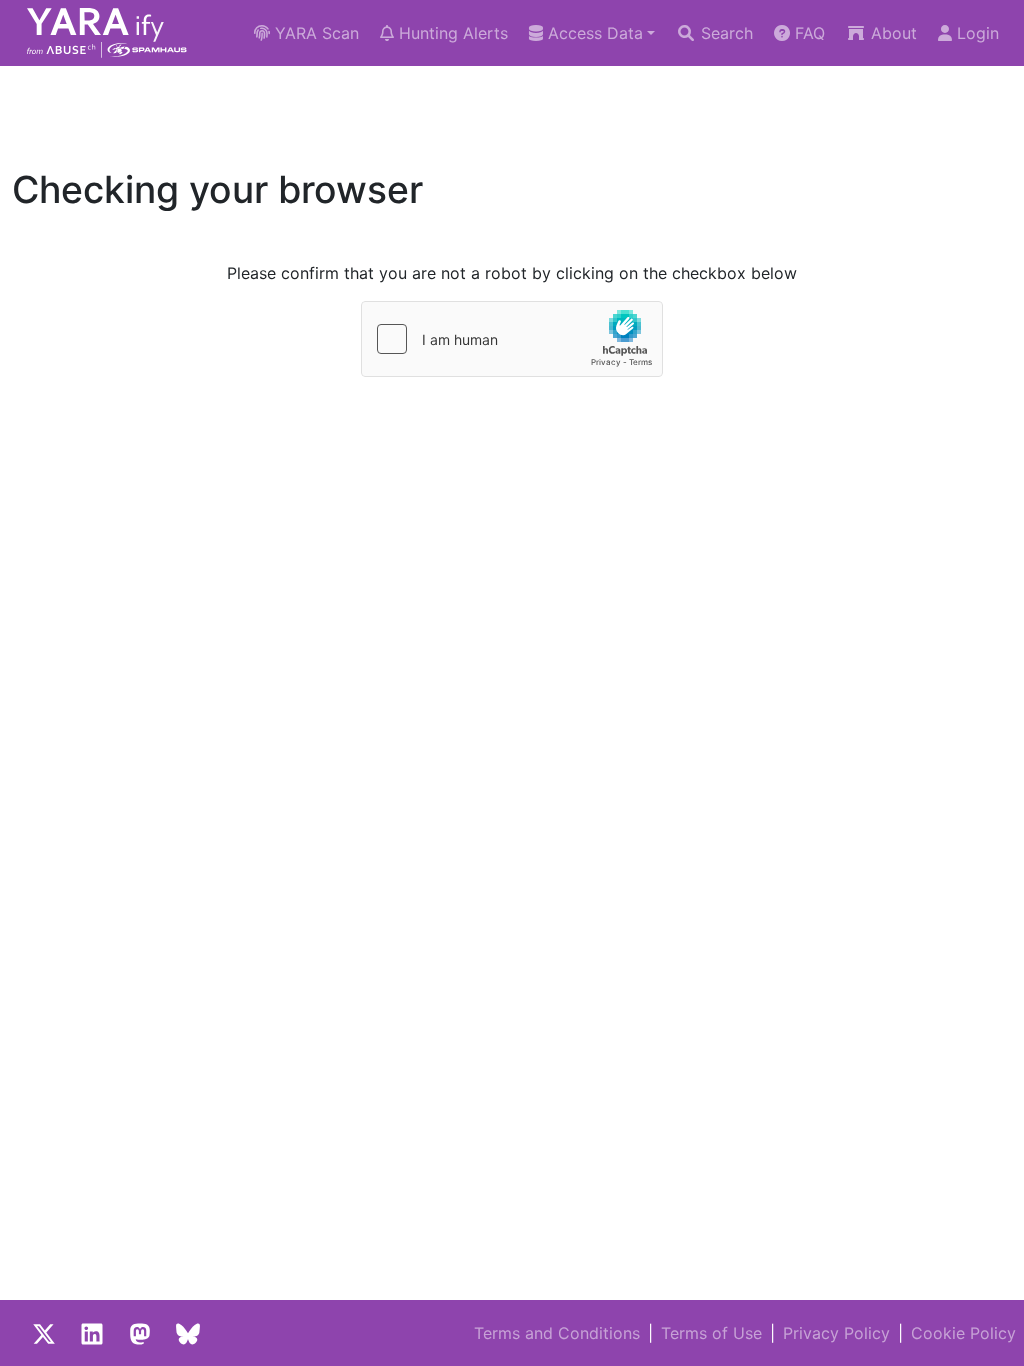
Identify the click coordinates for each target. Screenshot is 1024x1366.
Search (724, 33)
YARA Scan (314, 33)
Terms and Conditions (557, 1333)
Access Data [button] (593, 33)
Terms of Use (711, 1333)
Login (975, 33)
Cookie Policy (963, 1333)
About (891, 33)
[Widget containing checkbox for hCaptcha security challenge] (512, 339)
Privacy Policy (836, 1333)
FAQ (807, 33)
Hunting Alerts (451, 33)
